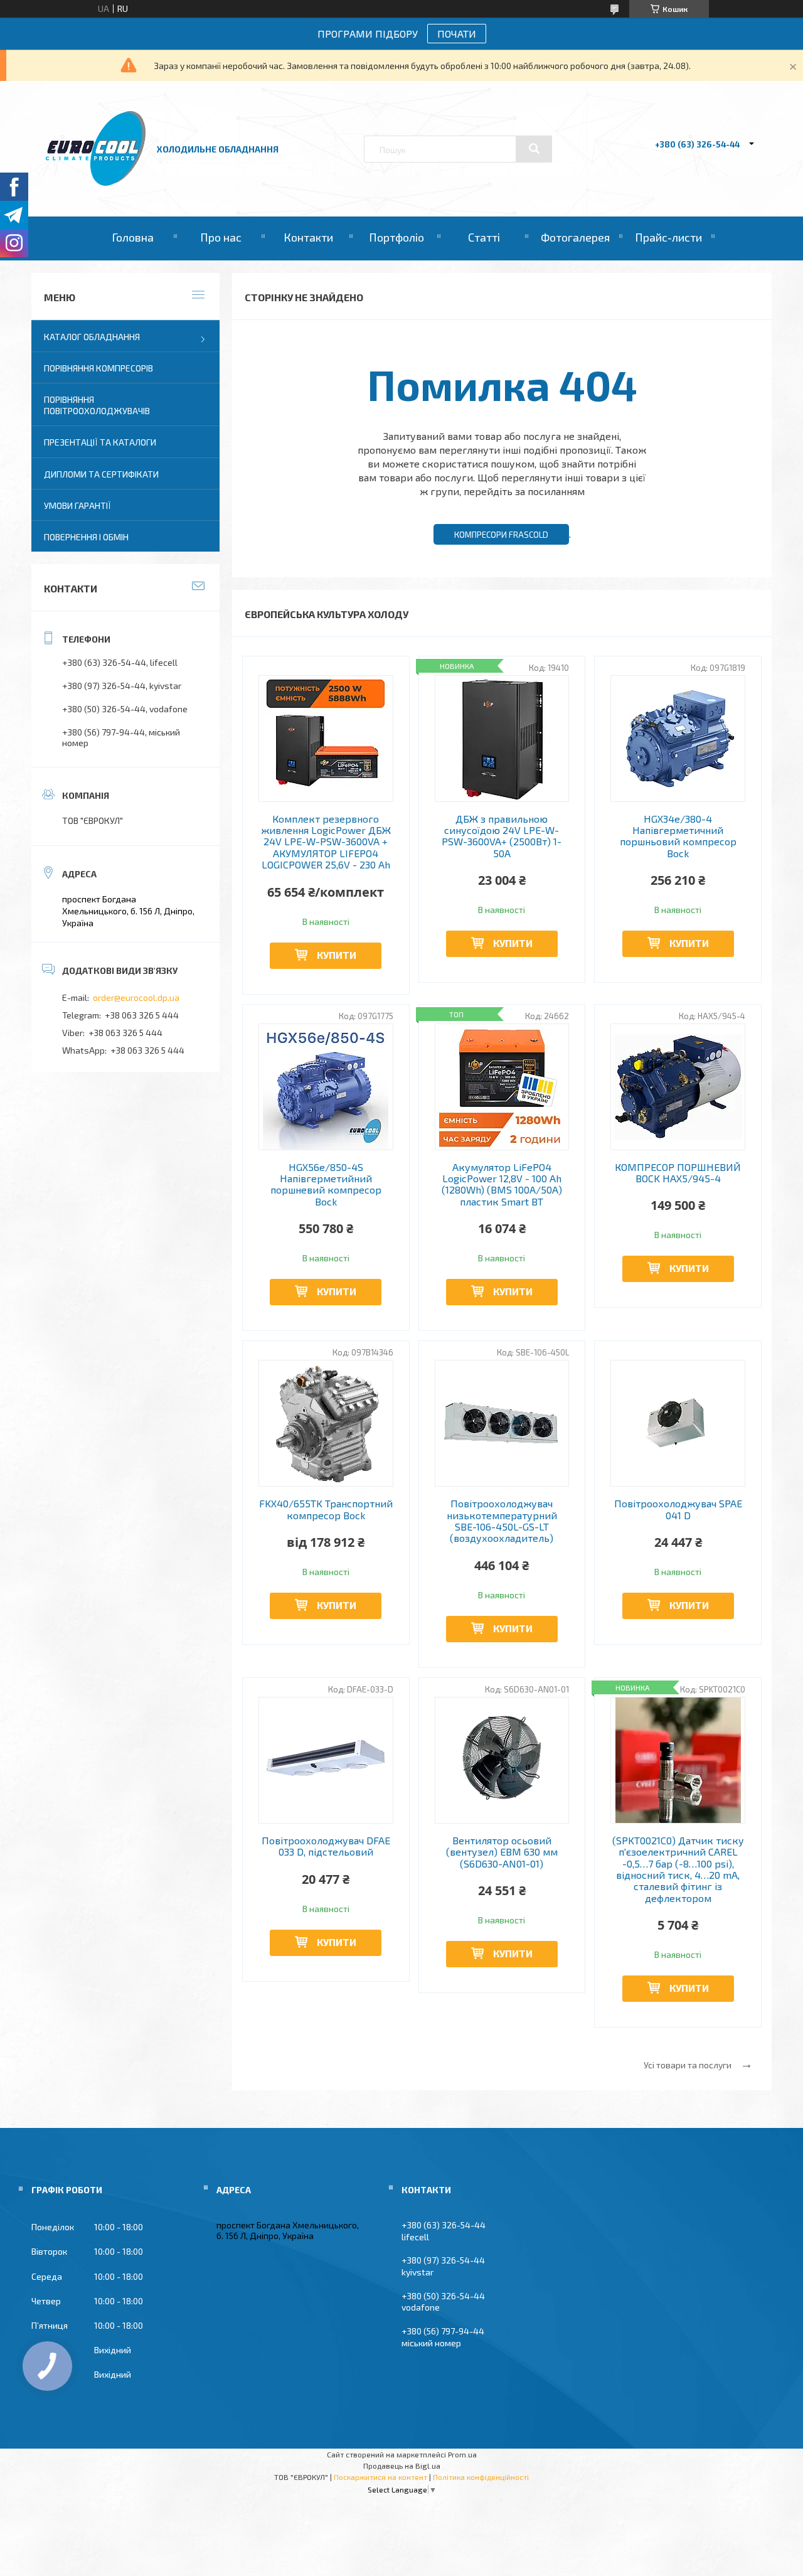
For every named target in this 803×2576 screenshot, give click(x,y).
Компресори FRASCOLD (501, 535)
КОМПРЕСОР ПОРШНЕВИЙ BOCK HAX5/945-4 (678, 1173)
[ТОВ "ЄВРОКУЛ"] (96, 182)
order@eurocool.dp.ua (136, 997)
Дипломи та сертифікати (101, 474)
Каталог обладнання (92, 337)
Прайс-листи (668, 237)
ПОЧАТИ (457, 34)
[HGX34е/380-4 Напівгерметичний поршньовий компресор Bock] (678, 739)
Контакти (308, 237)
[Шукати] (534, 149)
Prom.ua (462, 2454)
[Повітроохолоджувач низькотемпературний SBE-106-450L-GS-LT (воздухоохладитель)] (502, 1423)
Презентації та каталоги (100, 442)
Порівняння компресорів (98, 368)
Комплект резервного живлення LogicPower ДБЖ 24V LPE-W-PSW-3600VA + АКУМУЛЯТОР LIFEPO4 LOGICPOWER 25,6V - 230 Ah (326, 842)
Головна (133, 237)
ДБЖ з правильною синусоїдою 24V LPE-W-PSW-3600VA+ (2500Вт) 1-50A (502, 836)
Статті (484, 237)
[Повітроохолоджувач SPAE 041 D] (678, 1423)
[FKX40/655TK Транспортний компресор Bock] (326, 1423)
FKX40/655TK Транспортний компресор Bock (326, 1509)
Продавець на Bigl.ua (402, 2466)
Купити (337, 955)
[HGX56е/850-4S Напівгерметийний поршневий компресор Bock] (326, 1087)
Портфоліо (396, 237)
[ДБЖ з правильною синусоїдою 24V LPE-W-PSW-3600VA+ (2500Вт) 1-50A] (502, 739)
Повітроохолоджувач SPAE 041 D (678, 1509)
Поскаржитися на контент (380, 2477)
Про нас (221, 237)
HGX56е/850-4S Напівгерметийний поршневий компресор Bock (326, 1184)
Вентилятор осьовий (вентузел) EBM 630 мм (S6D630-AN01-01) (502, 1852)
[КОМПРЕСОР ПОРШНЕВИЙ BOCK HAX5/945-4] (678, 1087)
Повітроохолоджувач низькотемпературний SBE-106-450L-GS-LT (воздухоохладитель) (502, 1521)
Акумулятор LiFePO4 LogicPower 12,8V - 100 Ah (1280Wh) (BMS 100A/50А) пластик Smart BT (502, 1184)
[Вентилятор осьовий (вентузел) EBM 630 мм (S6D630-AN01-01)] (502, 1760)
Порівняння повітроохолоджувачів (97, 405)
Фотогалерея (575, 237)
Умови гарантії (77, 505)
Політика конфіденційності (481, 2477)
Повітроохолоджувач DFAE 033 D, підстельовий (326, 1846)
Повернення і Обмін (86, 537)
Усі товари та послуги (688, 2065)
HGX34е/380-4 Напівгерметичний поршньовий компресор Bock (678, 836)
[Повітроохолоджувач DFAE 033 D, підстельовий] (326, 1760)
